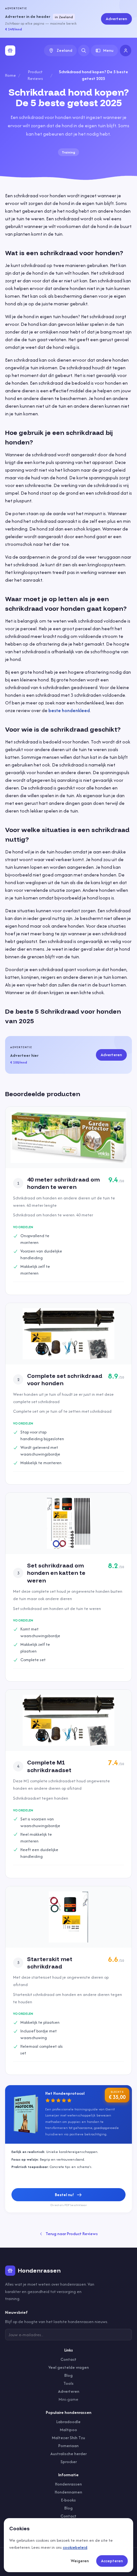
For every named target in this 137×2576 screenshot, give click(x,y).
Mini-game (68, 2399)
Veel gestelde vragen (69, 2367)
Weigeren (80, 2561)
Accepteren (112, 2561)
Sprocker (69, 2462)
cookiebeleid (75, 2547)
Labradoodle (68, 2422)
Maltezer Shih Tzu (68, 2438)
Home (11, 75)
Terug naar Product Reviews (72, 2234)
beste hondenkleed (69, 710)
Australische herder (68, 2454)
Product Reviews (35, 75)
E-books (68, 2500)
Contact (68, 2359)
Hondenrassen (68, 2484)
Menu (108, 50)
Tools (68, 2383)
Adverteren (116, 19)
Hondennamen (68, 2492)
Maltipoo (68, 2430)
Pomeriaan (68, 2446)
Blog (68, 2375)
